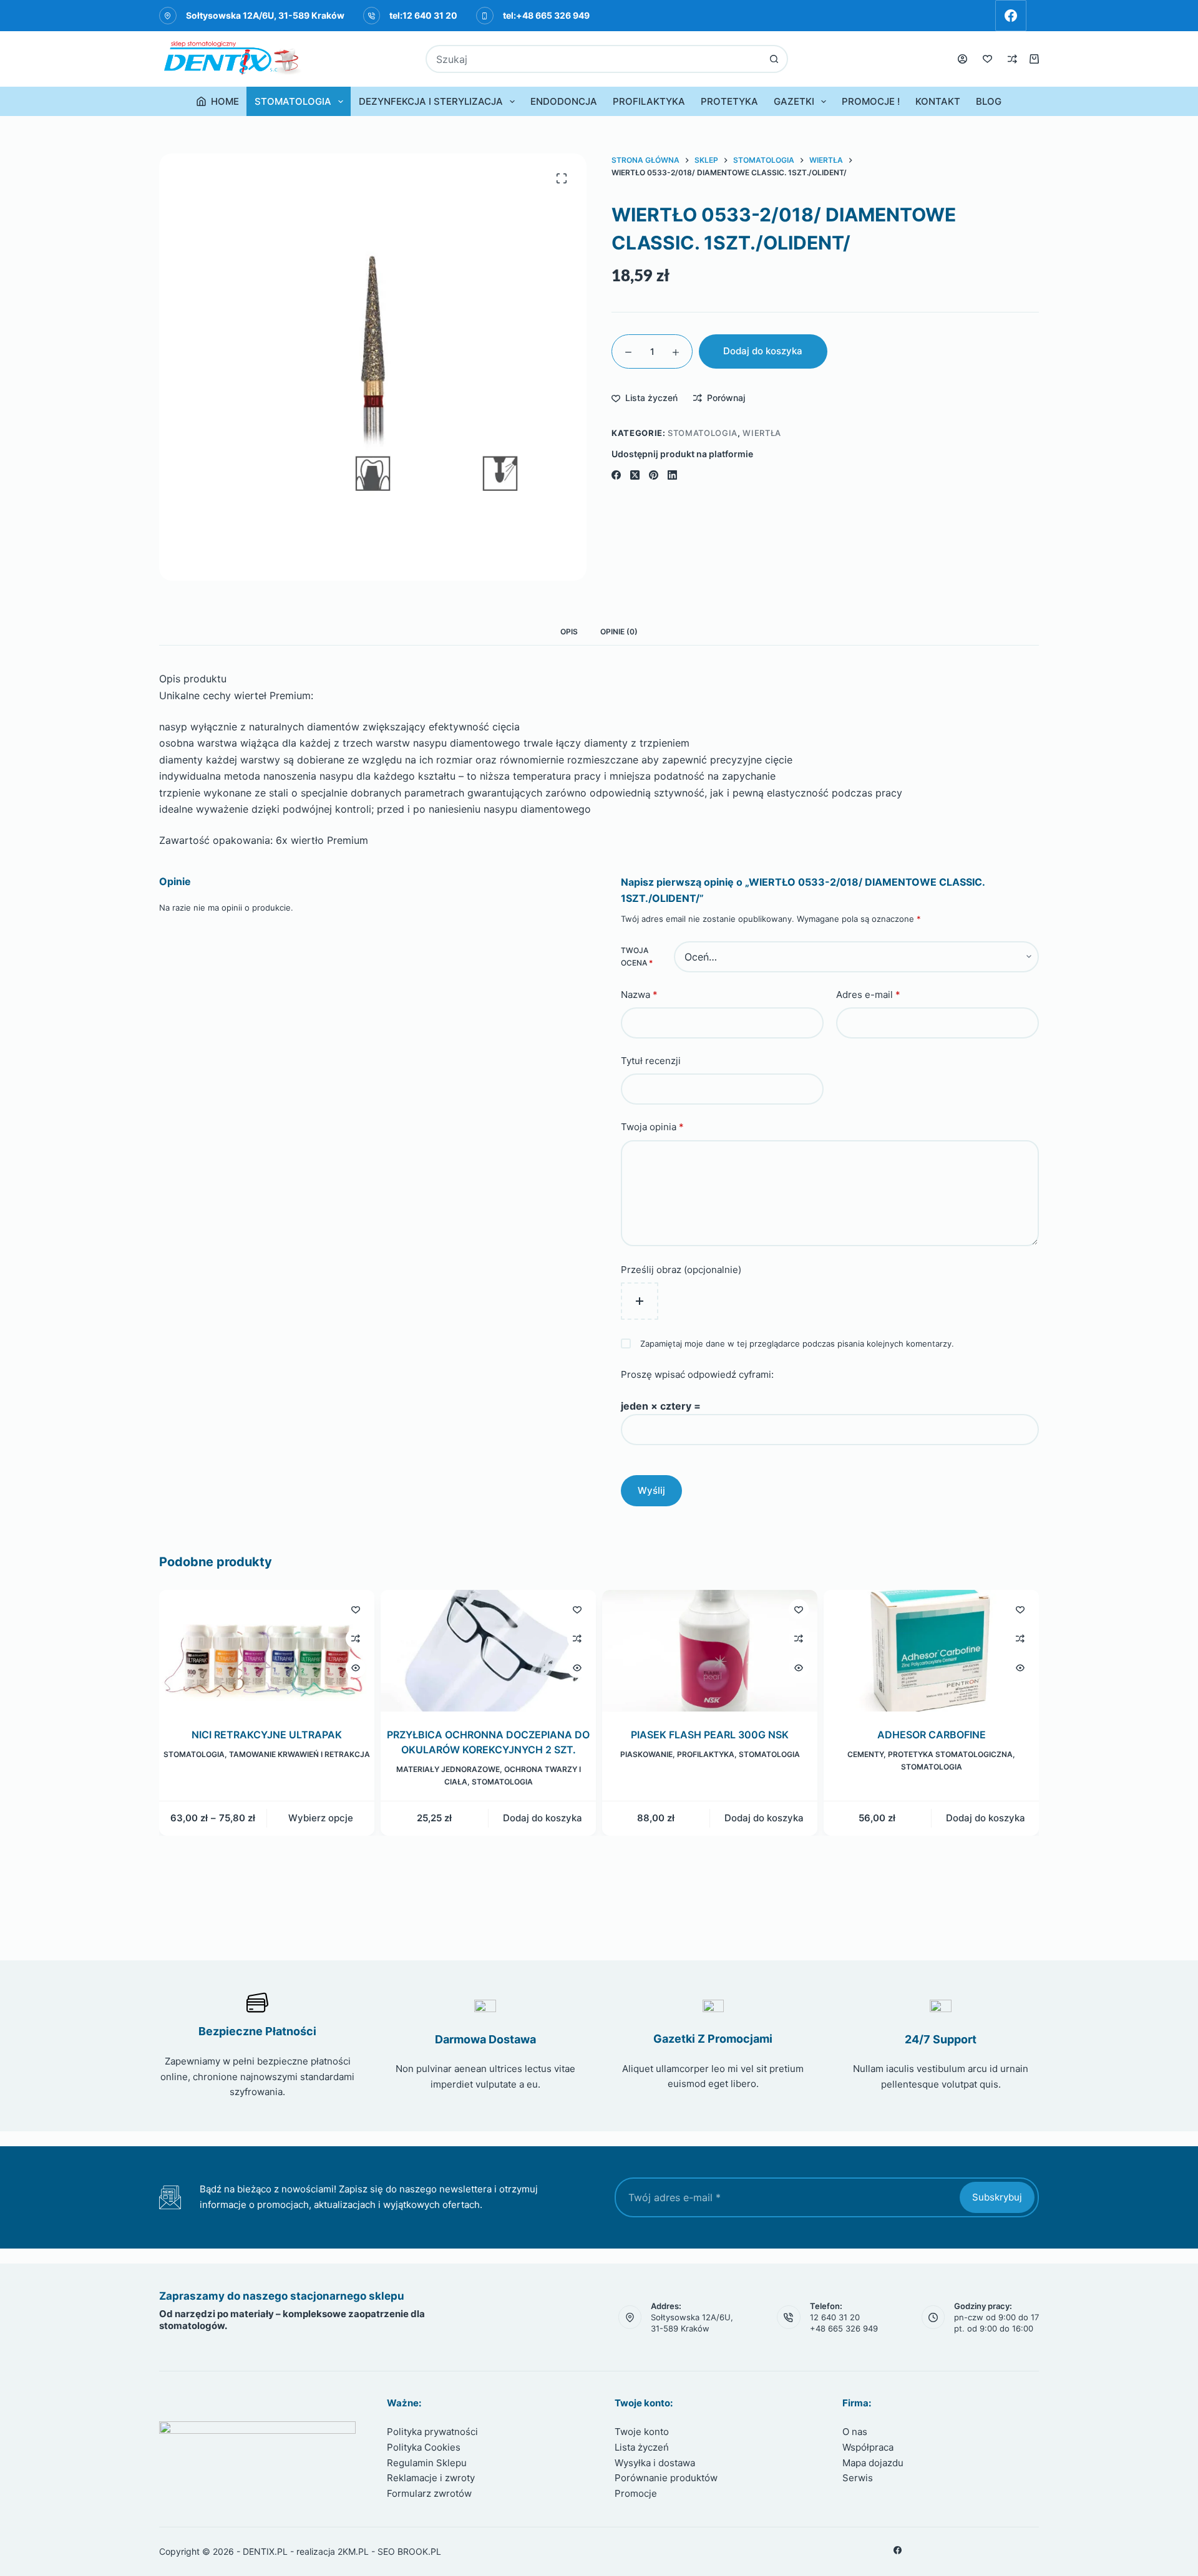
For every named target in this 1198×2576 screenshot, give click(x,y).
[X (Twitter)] (635, 475)
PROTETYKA (729, 101)
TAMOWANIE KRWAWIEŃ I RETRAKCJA (299, 1755)
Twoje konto (642, 2432)
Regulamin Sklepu (427, 2463)
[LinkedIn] (672, 475)
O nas (855, 2432)
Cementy (865, 1755)
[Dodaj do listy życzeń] (356, 1609)
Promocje (636, 2493)
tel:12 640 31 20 (423, 15)
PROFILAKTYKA (649, 101)
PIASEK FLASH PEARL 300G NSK (710, 1735)
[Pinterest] (654, 475)
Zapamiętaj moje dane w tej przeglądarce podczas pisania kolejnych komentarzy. (797, 1344)
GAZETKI (794, 101)
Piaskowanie (646, 1755)
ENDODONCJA (564, 101)
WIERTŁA (762, 433)
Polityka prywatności (432, 2432)
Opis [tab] (569, 632)
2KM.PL (353, 2551)
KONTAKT (938, 101)
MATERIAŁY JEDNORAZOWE (448, 1770)
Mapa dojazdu (873, 2463)
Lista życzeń (642, 2447)
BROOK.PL (419, 2551)
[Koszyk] (1034, 59)
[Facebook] (1011, 16)
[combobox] (594, 59)
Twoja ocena (637, 956)
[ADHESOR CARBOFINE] (931, 1651)
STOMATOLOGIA (293, 101)
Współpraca (868, 2447)
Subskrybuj (997, 2197)
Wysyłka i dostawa (655, 2463)
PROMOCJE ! (871, 101)
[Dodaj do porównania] (356, 1639)
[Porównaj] (1012, 59)
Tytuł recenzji (651, 1061)
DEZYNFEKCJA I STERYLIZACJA (431, 101)
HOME (225, 101)
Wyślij (651, 1490)
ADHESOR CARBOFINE (932, 1735)
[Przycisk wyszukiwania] (774, 59)
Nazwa (639, 995)
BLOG (989, 101)
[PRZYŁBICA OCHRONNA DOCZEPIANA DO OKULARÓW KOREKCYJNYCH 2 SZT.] (488, 1651)
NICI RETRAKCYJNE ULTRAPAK (267, 1735)
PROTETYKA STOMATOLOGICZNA (950, 1755)
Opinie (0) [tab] (619, 632)
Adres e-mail (868, 995)
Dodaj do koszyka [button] (543, 1818)
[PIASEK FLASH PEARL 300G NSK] (710, 1651)
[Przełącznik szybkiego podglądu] (356, 1668)
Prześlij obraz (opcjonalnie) (681, 1270)
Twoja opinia (652, 1127)
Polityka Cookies (424, 2447)
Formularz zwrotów (429, 2493)
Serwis (858, 2478)
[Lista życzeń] (987, 59)
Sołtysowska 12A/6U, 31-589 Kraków (265, 15)
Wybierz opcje (321, 1818)
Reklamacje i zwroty (431, 2478)
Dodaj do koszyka (763, 351)
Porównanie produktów (666, 2478)
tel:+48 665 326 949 (546, 15)
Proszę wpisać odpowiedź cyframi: (697, 1374)
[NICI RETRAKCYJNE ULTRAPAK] (267, 1651)
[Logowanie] (962, 59)
